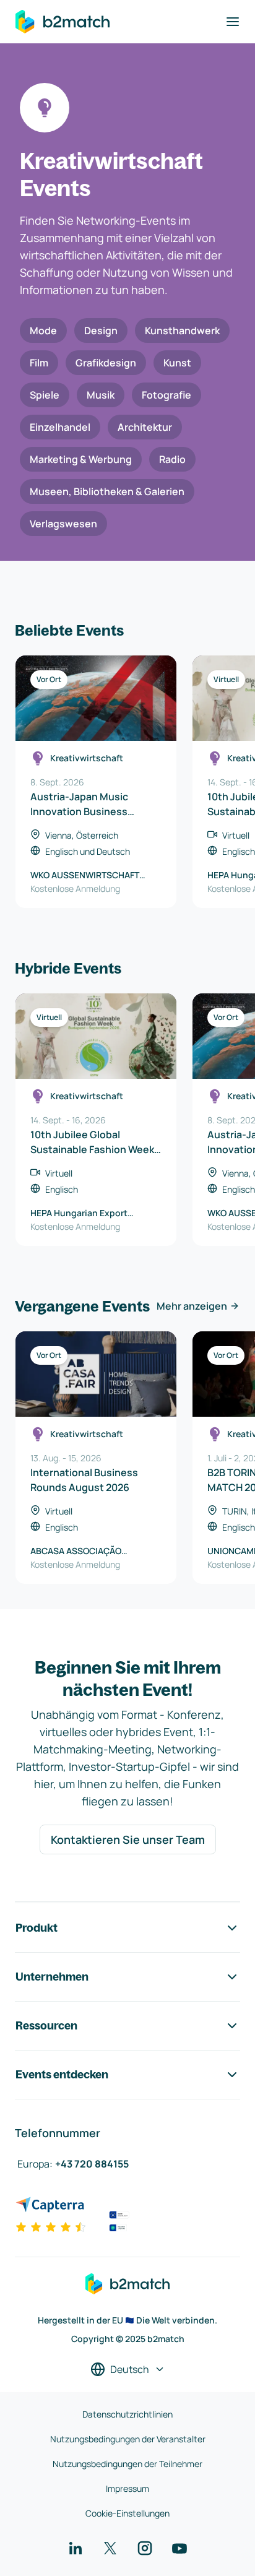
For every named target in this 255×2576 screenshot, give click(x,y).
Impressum (127, 2488)
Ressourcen (46, 2025)
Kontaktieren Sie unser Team (128, 1839)
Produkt (37, 1928)
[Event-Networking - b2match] (63, 22)
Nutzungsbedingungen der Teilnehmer (127, 2464)
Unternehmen (52, 1977)
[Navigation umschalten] (233, 22)
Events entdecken (62, 2074)
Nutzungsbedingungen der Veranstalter (128, 2439)
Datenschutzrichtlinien (127, 2414)
